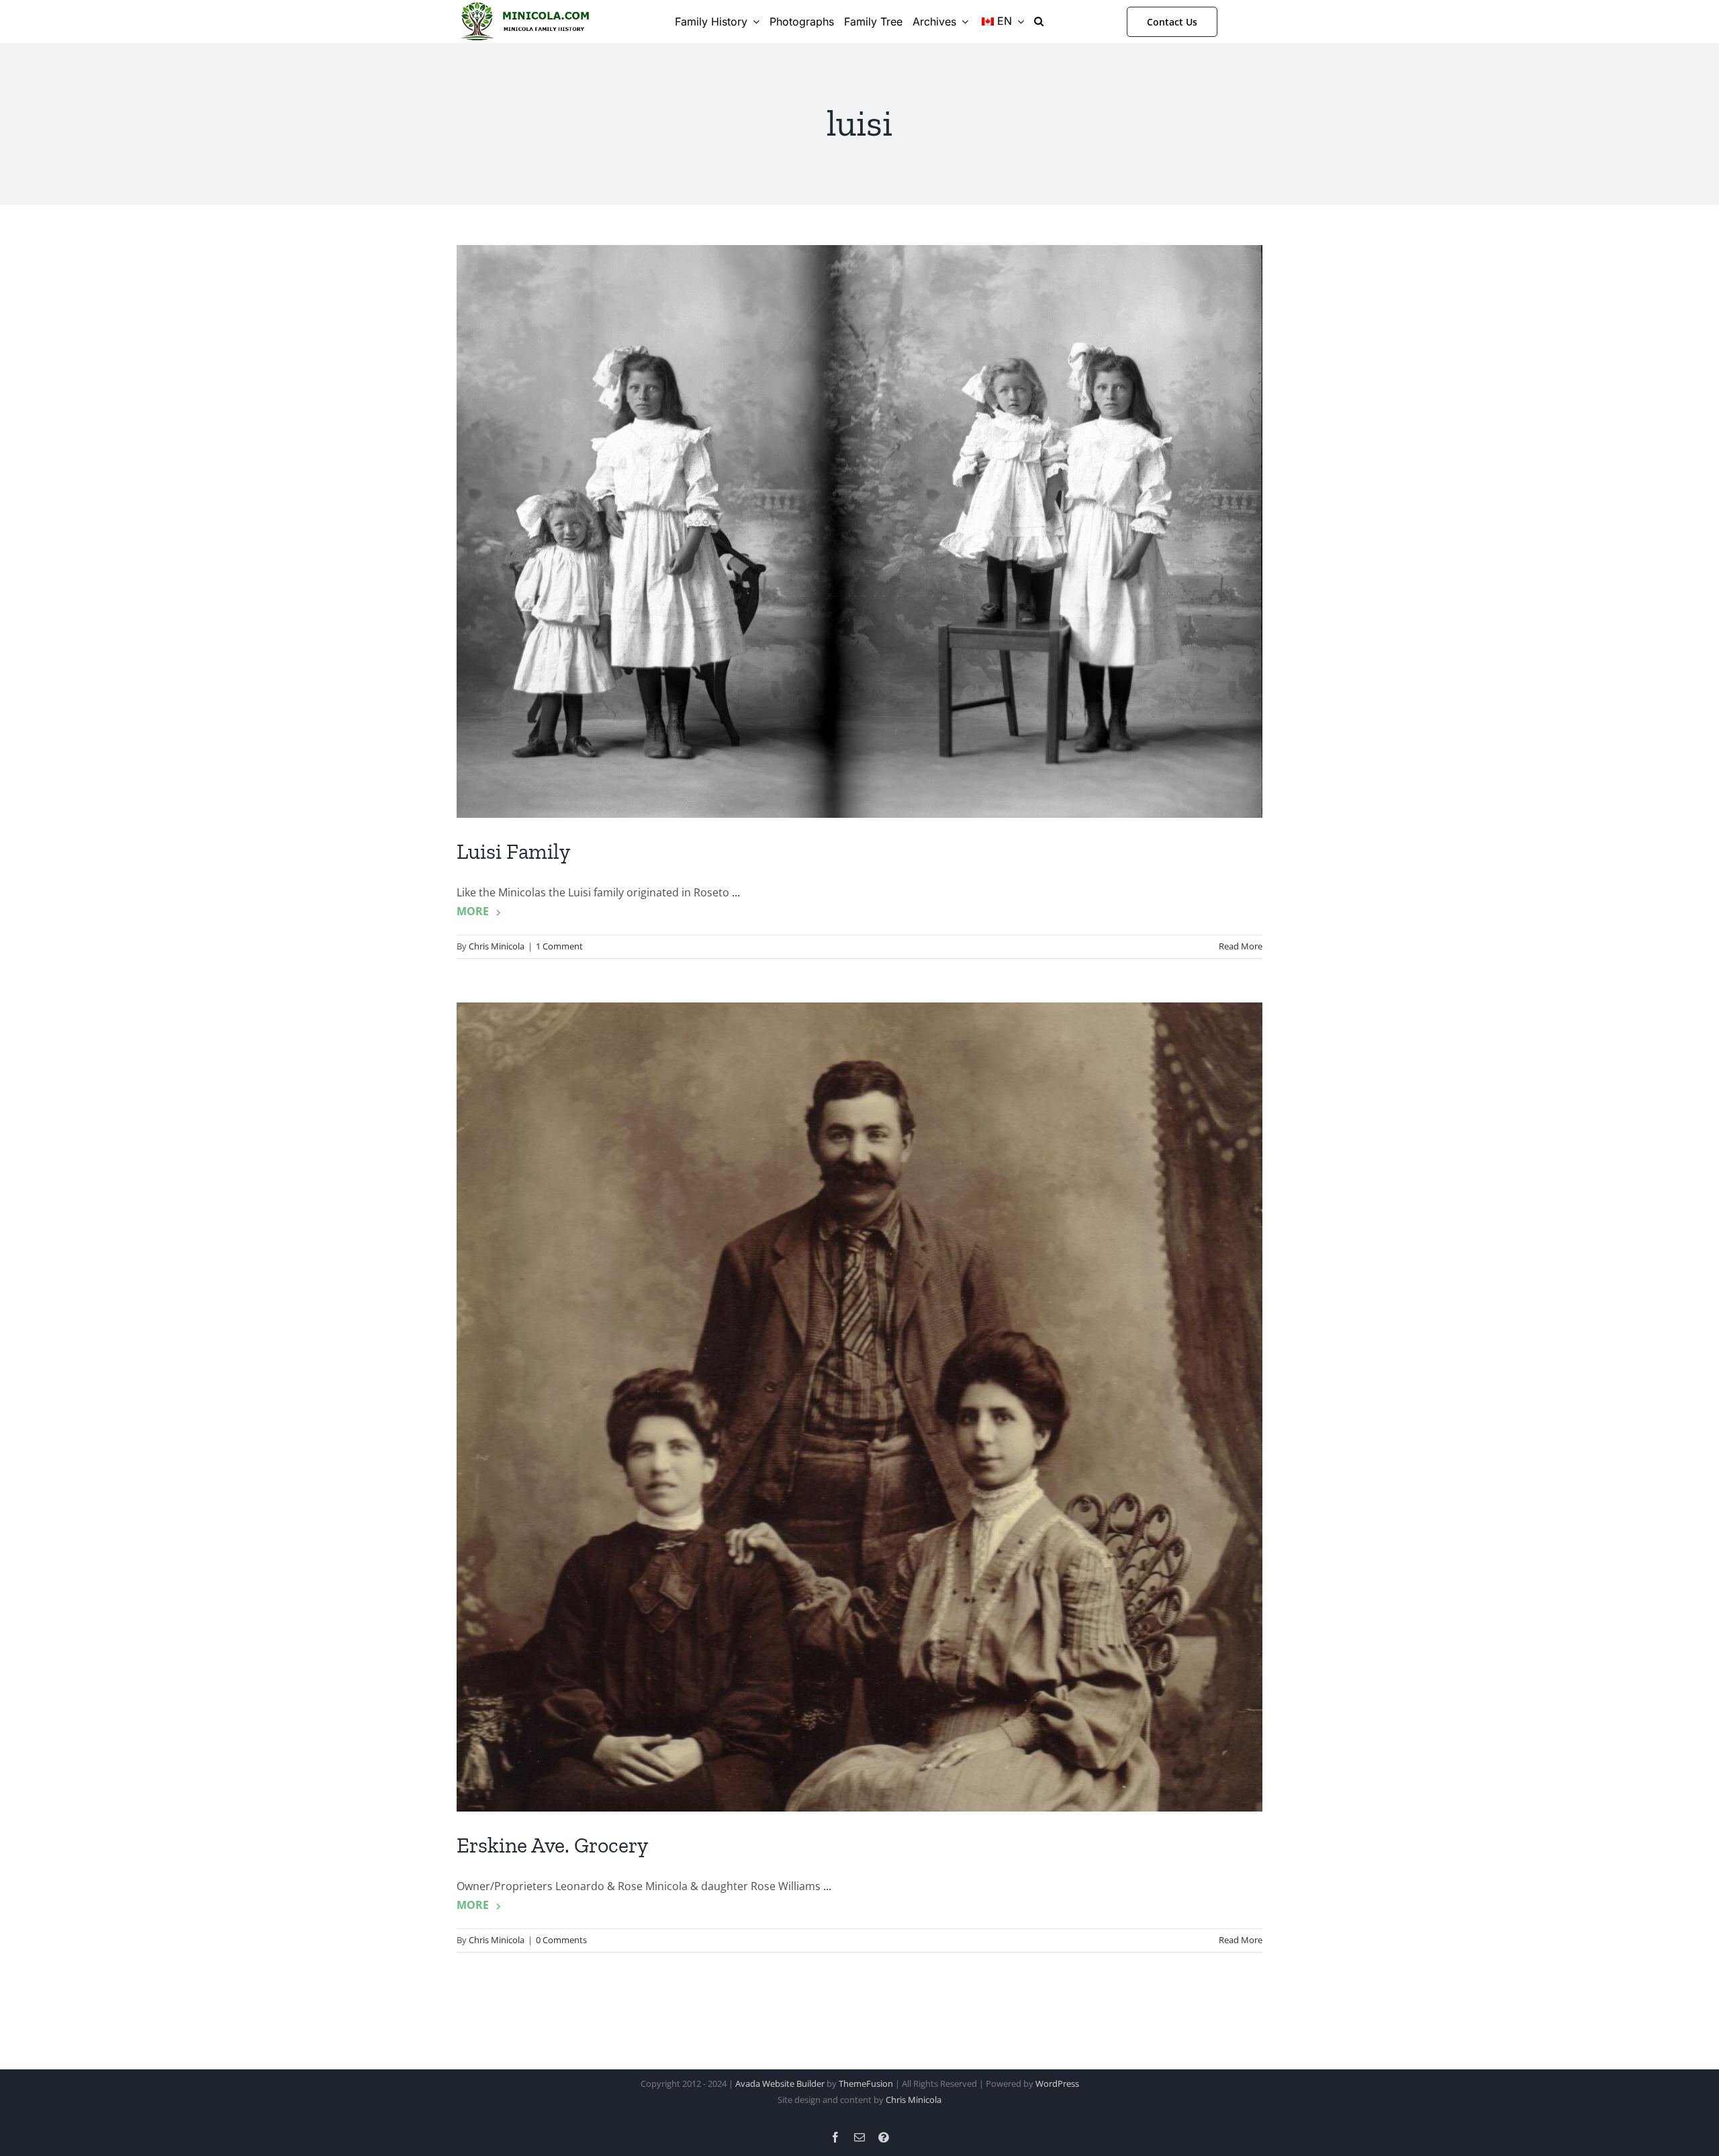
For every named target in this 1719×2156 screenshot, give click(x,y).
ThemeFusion (866, 2083)
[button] (1039, 21)
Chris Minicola (497, 946)
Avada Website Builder (780, 2083)
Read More (1241, 946)
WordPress (1057, 2083)
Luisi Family (513, 851)
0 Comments (561, 1940)
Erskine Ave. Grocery (552, 1845)
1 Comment (559, 946)
